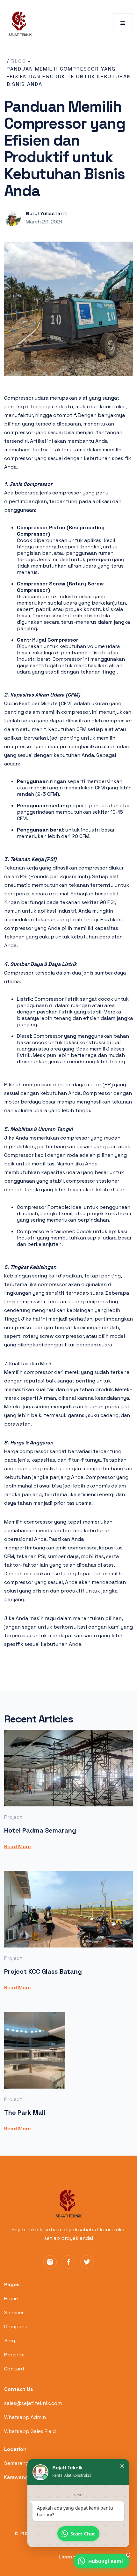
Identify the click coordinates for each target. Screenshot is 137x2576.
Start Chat (83, 2534)
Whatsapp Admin (25, 2417)
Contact (14, 2369)
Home (11, 2298)
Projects (14, 2355)
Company (16, 2327)
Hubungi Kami (106, 2561)
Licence (69, 2557)
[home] (18, 23)
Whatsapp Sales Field (30, 2431)
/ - (19, 61)
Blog (10, 2341)
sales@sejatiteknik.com (33, 2403)
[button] (123, 23)
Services (14, 2312)
